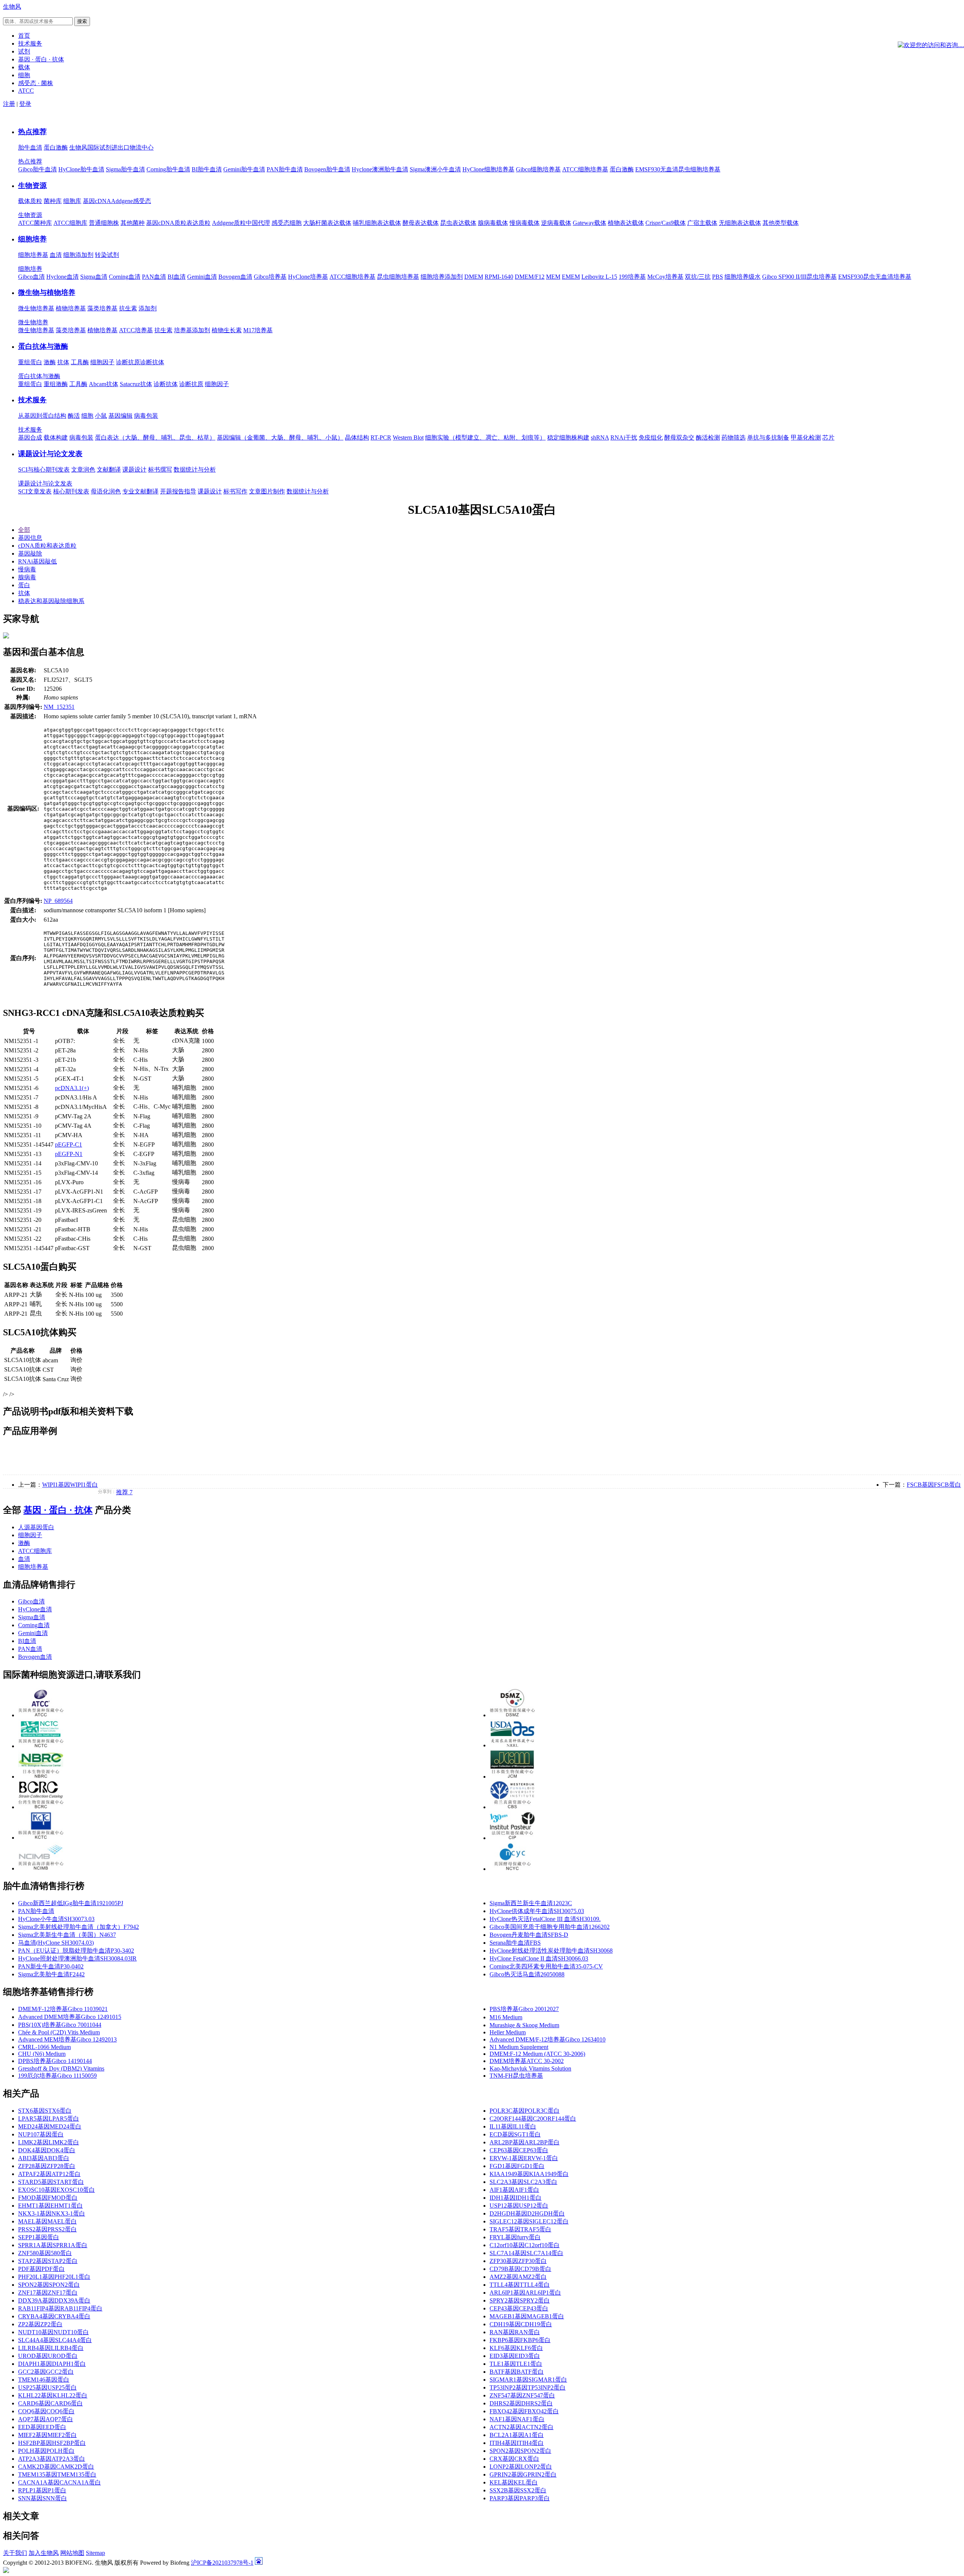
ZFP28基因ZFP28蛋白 (47, 2166)
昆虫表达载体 (458, 223)
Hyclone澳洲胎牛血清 (380, 169)
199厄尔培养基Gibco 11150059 (57, 2076)
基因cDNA (97, 201)
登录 (25, 104)
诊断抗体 (152, 362)
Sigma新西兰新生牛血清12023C (531, 1903)
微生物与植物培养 (47, 292)
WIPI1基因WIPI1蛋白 (70, 1485)
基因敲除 (30, 554)
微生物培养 (33, 322)
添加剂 (148, 308)
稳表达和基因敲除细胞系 (51, 601)
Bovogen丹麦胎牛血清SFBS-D (529, 1935)
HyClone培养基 (308, 277)
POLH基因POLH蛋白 (46, 2451)
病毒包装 (146, 416)
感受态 (142, 201)
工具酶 (80, 362)
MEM (553, 277)
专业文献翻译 (140, 491)
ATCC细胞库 (70, 223)
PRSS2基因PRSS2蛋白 (47, 2229)
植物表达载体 (626, 223)
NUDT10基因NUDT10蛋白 (53, 2332)
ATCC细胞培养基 (585, 169)
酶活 (74, 416)
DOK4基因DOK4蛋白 (47, 2150)
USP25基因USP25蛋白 (47, 2387)
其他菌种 (133, 223)
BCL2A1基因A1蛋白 (517, 2435)
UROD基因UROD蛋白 (48, 2356)
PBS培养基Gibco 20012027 (524, 2009)
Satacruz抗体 (136, 384)
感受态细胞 (287, 223)
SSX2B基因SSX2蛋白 (518, 2490)
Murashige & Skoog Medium (524, 2025)
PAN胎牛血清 (285, 169)
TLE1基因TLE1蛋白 (516, 2364)
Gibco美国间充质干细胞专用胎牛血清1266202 (550, 1927)
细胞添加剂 (78, 255)
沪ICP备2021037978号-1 (222, 2563)
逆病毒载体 (556, 223)
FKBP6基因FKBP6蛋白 (520, 2340)
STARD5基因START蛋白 (51, 2182)
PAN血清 (154, 277)
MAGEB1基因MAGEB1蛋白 (527, 2316)
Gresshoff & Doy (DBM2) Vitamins (61, 2068)
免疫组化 (651, 437)
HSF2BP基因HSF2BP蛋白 (52, 2443)
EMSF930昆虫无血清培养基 (875, 277)
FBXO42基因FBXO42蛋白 (524, 2411)
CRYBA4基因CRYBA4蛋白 (54, 2316)
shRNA (600, 437)
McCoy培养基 (665, 277)
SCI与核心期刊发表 (44, 470)
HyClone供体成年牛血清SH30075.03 (537, 1911)
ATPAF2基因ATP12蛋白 (49, 2174)
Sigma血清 (94, 277)
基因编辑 (120, 416)
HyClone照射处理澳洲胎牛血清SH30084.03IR (77, 1958)
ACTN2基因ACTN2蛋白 (522, 2427)
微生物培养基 (36, 308)
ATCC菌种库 (35, 223)
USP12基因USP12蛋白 (519, 2206)
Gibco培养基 (270, 277)
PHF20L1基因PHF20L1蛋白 (54, 2277)
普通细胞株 (104, 223)
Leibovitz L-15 (599, 277)
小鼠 (101, 416)
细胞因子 (102, 362)
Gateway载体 (590, 223)
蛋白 (24, 585)
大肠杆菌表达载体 (327, 223)
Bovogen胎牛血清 (327, 169)
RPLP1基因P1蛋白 (42, 2490)
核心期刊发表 (71, 491)
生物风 (12, 7)
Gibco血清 (31, 277)
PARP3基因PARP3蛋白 (520, 2498)
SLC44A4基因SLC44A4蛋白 (55, 2340)
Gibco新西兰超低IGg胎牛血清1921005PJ (71, 1903)
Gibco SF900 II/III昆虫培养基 (799, 277)
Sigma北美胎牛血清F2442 (51, 1974)
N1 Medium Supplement (519, 2047)
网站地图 (72, 2553)
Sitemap (95, 2553)
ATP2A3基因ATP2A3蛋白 (52, 2459)
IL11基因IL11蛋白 (513, 2126)
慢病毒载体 (525, 223)
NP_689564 (58, 901)
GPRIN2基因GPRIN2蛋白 (523, 2474)
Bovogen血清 (235, 277)
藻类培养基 (102, 308)
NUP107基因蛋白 (41, 2134)
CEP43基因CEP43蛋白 (519, 2308)
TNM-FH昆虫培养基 (516, 2076)
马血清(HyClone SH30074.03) (56, 1943)
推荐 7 (124, 1492)
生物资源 (32, 186)
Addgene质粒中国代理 (241, 223)
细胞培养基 (33, 255)
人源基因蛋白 (36, 1527)
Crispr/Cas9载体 (666, 223)
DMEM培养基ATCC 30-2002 (527, 2061)
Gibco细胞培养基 (538, 169)
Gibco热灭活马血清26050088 (527, 1974)
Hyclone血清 (63, 277)
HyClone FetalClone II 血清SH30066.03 (539, 1958)
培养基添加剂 (192, 330)
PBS (718, 277)
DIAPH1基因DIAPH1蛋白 (52, 2364)
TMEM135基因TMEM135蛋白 (57, 2474)
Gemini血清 (202, 277)
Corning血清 (125, 277)
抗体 (63, 362)
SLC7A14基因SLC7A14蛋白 (526, 2253)
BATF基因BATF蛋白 (517, 2372)
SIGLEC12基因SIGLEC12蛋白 (529, 2221)
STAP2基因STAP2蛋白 (48, 2261)
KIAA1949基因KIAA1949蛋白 (529, 2174)
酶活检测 (708, 437)
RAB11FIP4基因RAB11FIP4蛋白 (60, 2308)
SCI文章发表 (35, 491)
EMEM (571, 277)
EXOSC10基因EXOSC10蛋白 (56, 2190)
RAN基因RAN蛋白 (515, 2332)
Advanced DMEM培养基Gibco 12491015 (70, 2017)
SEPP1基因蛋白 (39, 2237)
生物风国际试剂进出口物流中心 (111, 147)
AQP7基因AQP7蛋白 (46, 2419)
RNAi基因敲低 (37, 561)
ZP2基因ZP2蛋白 (40, 2324)
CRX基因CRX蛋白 (514, 2459)
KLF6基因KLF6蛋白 (516, 2348)
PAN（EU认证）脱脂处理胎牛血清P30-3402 (76, 1951)
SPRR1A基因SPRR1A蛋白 (53, 2245)
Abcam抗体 (104, 384)
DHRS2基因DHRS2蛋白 (521, 2403)
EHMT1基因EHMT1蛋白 (50, 2206)
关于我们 (15, 2553)
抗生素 (128, 308)
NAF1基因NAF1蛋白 (517, 2419)
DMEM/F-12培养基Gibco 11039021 (63, 2009)
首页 (24, 36)
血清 (56, 255)
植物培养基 (71, 308)
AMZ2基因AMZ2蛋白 (518, 2277)
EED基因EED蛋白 (42, 2427)
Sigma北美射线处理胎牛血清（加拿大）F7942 (79, 1927)
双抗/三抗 (698, 277)
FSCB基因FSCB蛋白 (934, 1485)
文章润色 (83, 470)
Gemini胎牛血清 (244, 169)
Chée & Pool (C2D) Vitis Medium (59, 2032)
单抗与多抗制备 (768, 437)
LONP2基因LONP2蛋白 (521, 2467)
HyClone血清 (35, 1609)
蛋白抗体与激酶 (43, 346)
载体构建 (56, 437)
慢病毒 (27, 569)
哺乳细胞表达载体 (377, 223)
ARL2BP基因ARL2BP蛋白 (525, 2142)
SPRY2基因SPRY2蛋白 (520, 2300)
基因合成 (30, 437)
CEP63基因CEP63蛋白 (519, 2150)
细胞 (87, 416)
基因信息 (30, 538)
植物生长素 (227, 330)
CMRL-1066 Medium (44, 2047)
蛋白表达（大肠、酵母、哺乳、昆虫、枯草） (155, 437)
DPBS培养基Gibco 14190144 (55, 2061)
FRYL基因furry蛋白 (515, 2237)
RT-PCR (381, 437)
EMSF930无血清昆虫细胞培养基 (678, 169)
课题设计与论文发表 (50, 454)
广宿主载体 (702, 223)
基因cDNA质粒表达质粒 (178, 223)
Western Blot (408, 437)
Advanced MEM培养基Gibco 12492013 (67, 2039)
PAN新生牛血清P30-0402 (51, 1966)
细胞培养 (32, 239)
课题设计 (134, 470)
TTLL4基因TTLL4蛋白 (520, 2285)
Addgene (122, 201)
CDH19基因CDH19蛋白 (521, 2324)
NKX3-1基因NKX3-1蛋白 (52, 2213)
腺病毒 (27, 577)
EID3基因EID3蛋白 (515, 2356)
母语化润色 (106, 491)
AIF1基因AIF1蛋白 (514, 2190)
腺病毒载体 (493, 223)
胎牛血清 (30, 147)
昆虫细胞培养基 (398, 277)
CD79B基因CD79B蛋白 (520, 2269)
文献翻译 (109, 470)
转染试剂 (107, 255)
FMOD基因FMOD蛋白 (48, 2198)
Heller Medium (508, 2032)
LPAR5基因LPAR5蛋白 (49, 2119)
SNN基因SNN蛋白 (43, 2498)
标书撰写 (160, 470)
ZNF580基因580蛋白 (45, 2253)
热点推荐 (32, 132)
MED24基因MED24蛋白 (50, 2126)
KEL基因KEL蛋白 (514, 2482)
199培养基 (632, 277)
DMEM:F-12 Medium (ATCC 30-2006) (537, 2054)
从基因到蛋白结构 (42, 416)
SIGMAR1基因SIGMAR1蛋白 (528, 2380)
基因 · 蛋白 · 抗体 (58, 1510)
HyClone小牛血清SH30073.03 (56, 1919)
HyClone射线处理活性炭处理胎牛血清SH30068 (551, 1951)
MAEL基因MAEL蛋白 (47, 2221)
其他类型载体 (781, 223)
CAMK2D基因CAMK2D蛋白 (56, 2467)
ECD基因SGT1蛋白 (515, 2134)
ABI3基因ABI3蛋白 (44, 2158)
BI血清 (177, 277)
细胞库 (72, 201)
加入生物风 (44, 2553)
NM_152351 (59, 707)
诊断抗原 (128, 362)
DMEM (474, 277)
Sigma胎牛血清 (125, 169)
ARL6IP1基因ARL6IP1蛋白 (525, 2293)
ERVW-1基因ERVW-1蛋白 (524, 2158)
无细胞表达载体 (740, 223)
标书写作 (235, 491)
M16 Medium (506, 2017)
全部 (24, 530)
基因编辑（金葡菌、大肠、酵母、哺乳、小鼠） (280, 437)
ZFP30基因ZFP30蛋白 (518, 2261)
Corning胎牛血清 (168, 169)
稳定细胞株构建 (568, 437)
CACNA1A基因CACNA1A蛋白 (59, 2482)
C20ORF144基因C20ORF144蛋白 (533, 2119)
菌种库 (53, 201)
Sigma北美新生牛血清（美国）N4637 (67, 1935)
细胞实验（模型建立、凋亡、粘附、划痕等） (485, 437)
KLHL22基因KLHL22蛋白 (53, 2395)
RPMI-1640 (499, 277)
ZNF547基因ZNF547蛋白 (522, 2395)
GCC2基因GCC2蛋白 (46, 2372)
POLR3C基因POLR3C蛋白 (525, 2111)
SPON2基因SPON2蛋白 (49, 2285)
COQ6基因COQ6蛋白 (46, 2411)
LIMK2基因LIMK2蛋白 (49, 2142)
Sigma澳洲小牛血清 (435, 169)
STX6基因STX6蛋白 (45, 2111)
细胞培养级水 (743, 277)
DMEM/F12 (530, 277)
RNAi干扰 (624, 437)
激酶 (50, 362)
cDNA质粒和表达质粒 (47, 546)
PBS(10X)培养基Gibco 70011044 (60, 2025)
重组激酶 (56, 384)
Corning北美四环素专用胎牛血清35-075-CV (546, 1966)
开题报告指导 (178, 491)
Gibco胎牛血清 (37, 169)
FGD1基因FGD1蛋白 (517, 2166)
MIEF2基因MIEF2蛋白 (47, 2435)
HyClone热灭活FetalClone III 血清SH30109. (545, 1919)
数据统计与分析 (195, 470)
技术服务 (32, 400)
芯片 (828, 437)
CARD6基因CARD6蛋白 (50, 2403)
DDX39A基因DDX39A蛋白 (54, 2300)
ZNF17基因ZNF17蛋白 (48, 2293)
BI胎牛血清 (207, 169)
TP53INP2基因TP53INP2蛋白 (528, 2387)
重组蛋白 (30, 362)
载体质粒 (30, 201)
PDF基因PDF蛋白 (41, 2269)
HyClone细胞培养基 (488, 169)
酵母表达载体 (421, 223)
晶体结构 (357, 437)
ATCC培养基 (136, 330)
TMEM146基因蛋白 (44, 2380)
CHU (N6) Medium (42, 2054)
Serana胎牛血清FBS (515, 1943)
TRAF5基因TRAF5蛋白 (520, 2229)
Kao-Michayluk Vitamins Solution (530, 2068)
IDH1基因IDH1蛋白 (516, 2198)
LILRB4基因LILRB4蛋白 (51, 2348)
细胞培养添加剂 (442, 277)
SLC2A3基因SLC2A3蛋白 (523, 2182)
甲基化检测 (806, 437)
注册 (9, 104)
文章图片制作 (267, 491)
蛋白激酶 (56, 147)
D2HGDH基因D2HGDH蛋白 (527, 2213)
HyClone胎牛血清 (81, 169)
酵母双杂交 (679, 437)
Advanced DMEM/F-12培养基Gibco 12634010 (548, 2039)
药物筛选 (734, 437)
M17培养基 (258, 330)
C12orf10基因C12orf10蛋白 (525, 2245)
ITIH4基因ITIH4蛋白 (517, 2443)
